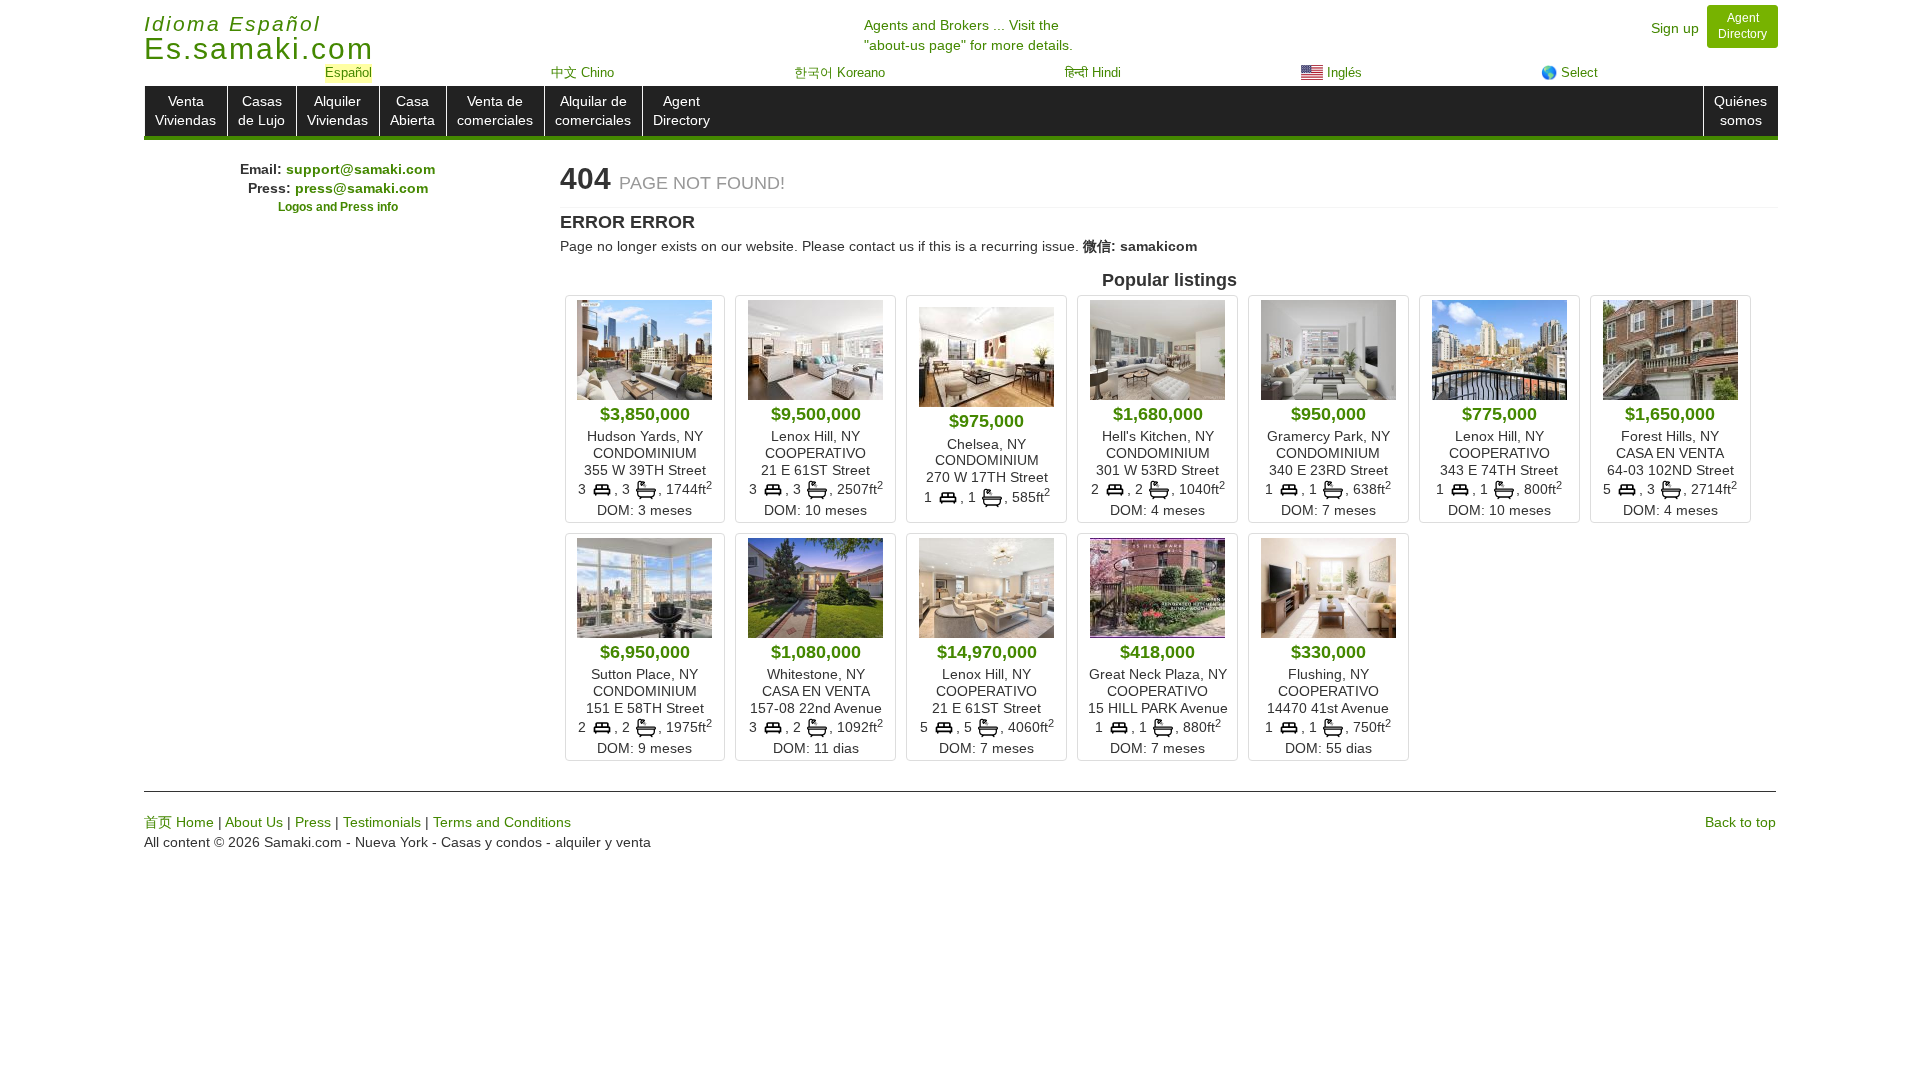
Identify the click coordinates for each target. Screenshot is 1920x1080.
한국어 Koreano (839, 72)
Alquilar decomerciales (593, 110)
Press (313, 822)
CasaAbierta (412, 110)
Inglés (1342, 72)
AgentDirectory (681, 110)
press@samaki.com (361, 188)
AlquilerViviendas (337, 110)
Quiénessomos (1740, 110)
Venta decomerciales (495, 110)
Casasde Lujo (261, 110)
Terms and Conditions (502, 822)
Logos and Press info (338, 207)
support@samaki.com (360, 169)
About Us (254, 822)
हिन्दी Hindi (1093, 72)
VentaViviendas (185, 110)
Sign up (1675, 28)
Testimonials (382, 822)
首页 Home (179, 822)
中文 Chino (582, 72)
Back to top (1740, 822)
